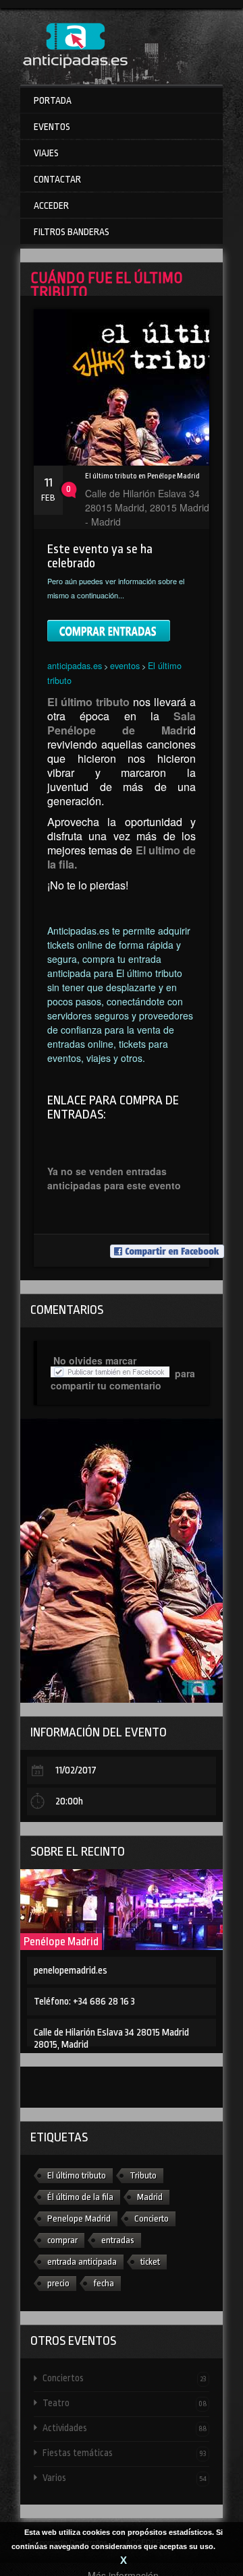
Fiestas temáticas (125, 2453)
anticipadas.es (75, 665)
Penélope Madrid (61, 1942)
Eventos (52, 127)
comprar (62, 2240)
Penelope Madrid (79, 2219)
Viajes (46, 153)
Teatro (125, 2403)
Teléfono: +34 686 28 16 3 (84, 2002)
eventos (125, 665)
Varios (125, 2478)
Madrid (150, 2197)
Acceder (51, 206)
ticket (150, 2262)
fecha (104, 2283)
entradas (118, 2240)
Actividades (125, 2428)
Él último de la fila (80, 2197)
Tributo (143, 2175)
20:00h (69, 1801)
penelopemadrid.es (71, 1971)
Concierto (152, 2219)
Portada (53, 100)
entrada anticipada (82, 2262)
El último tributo (77, 2175)
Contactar (57, 179)
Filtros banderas (72, 232)
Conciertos (125, 2378)
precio (58, 2283)
